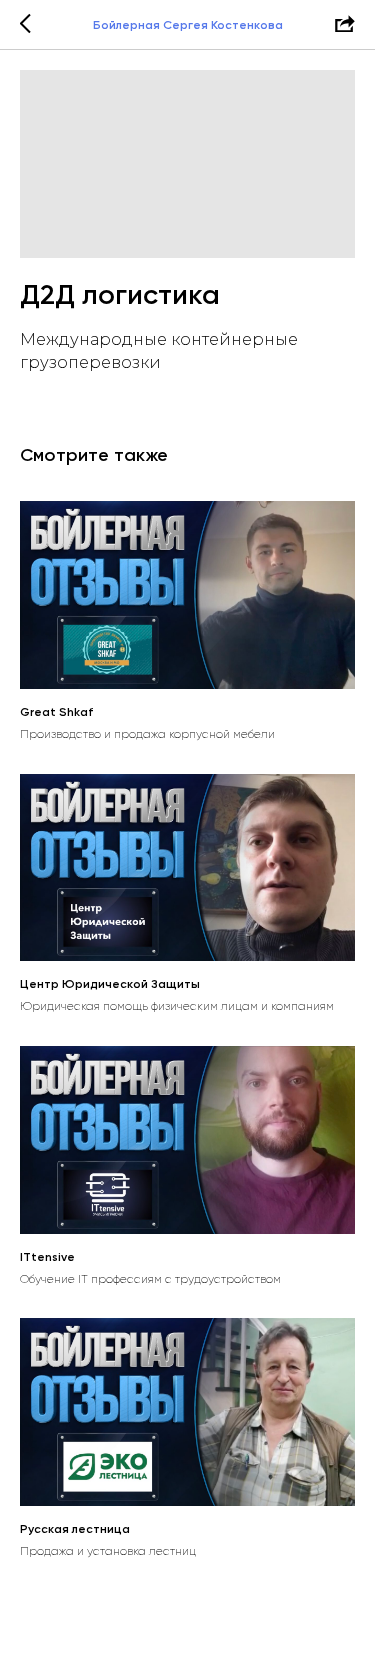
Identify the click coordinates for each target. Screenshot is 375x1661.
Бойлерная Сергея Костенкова (188, 25)
